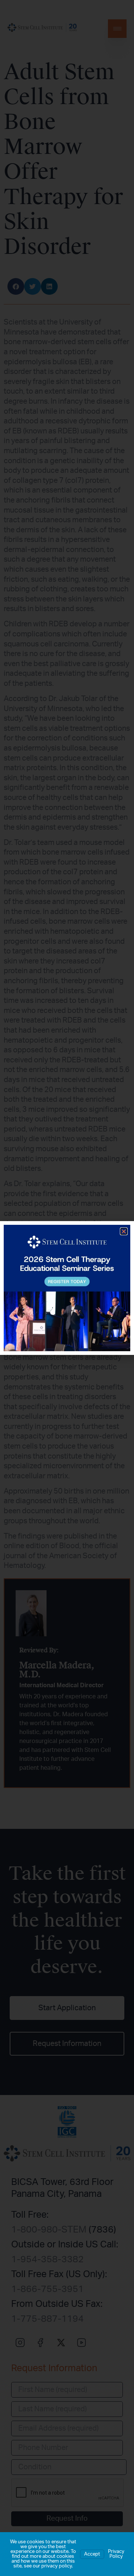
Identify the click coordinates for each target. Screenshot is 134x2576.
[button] (124, 1231)
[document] (67, 1288)
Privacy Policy (116, 2554)
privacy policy (57, 2566)
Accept (92, 2554)
